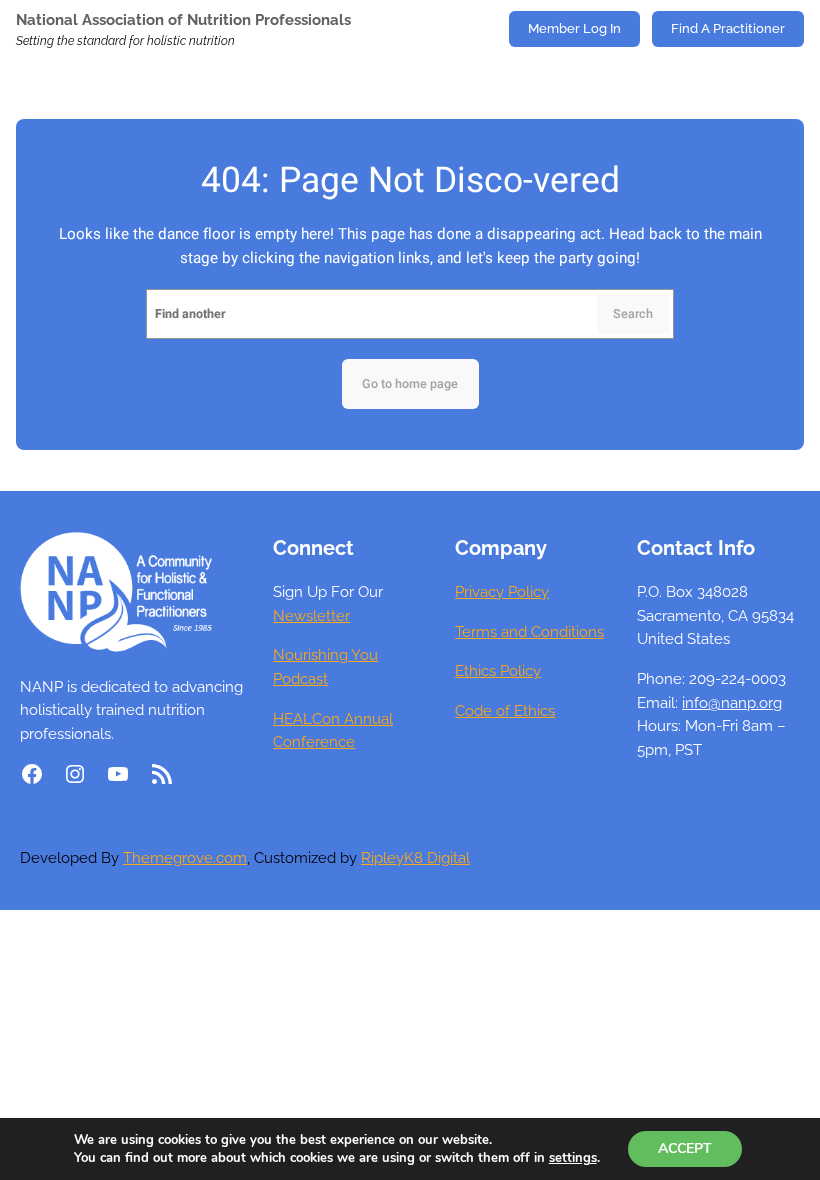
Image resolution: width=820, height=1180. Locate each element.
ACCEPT (685, 1148)
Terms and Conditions (529, 631)
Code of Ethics (505, 710)
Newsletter (311, 615)
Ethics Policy (498, 670)
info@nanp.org (732, 702)
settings (573, 1158)
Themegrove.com (185, 857)
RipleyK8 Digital (415, 857)
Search (633, 314)
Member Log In (574, 28)
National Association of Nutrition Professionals (183, 19)
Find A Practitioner (728, 28)
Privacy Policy (502, 591)
